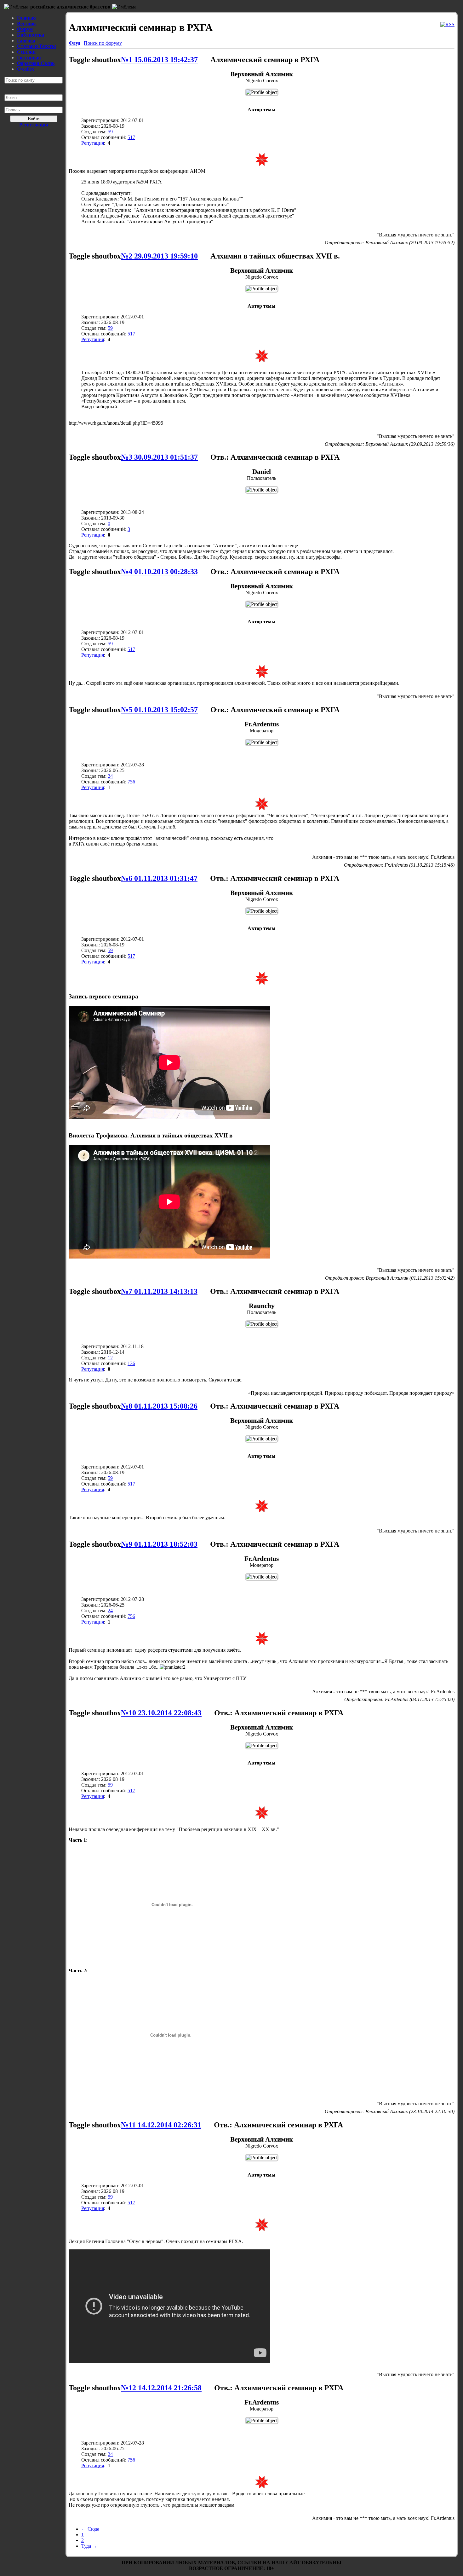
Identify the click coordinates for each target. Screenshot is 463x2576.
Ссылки (26, 52)
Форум (25, 29)
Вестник (26, 23)
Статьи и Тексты (37, 46)
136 (131, 1363)
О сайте (26, 69)
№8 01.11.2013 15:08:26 (159, 1406)
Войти (34, 119)
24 (110, 776)
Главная (26, 18)
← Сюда (90, 2529)
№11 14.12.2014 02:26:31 (161, 2125)
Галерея (26, 41)
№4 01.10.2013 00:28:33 (159, 572)
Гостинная (29, 58)
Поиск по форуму (103, 43)
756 (131, 782)
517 (131, 137)
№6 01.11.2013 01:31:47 (159, 878)
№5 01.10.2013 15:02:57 (159, 710)
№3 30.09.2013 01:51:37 (159, 457)
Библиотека (31, 35)
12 (110, 1358)
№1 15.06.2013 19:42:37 (159, 60)
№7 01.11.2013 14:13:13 (159, 1291)
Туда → (89, 2546)
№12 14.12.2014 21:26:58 (161, 2388)
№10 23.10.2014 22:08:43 (161, 1713)
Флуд (74, 43)
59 (110, 132)
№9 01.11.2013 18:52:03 (159, 1544)
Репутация (93, 143)
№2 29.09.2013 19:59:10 (159, 256)
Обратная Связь (36, 63)
